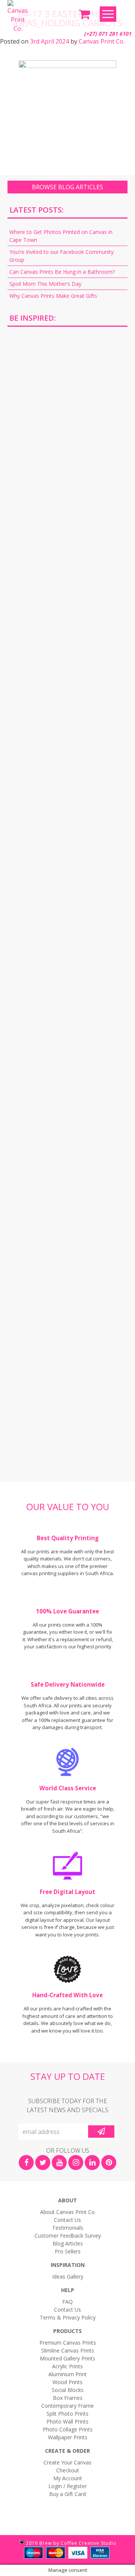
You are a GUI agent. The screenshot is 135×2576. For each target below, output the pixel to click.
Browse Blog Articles (67, 187)
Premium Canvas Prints (68, 2343)
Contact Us (67, 2220)
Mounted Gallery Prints (67, 2358)
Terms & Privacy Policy (68, 2317)
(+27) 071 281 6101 (108, 34)
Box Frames (68, 2398)
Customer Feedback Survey (68, 2236)
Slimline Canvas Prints (68, 2350)
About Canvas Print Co (67, 2212)
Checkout (68, 2470)
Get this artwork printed (67, 397)
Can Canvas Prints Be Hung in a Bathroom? (62, 272)
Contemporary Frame (67, 2406)
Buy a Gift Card (67, 2494)
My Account (68, 2478)
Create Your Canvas (67, 2462)
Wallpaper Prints (68, 2437)
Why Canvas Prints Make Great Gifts (53, 296)
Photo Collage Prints (68, 2429)
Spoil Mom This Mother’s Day (45, 284)
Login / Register (67, 2486)
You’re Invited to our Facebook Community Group (61, 256)
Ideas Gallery (68, 2276)
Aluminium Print (67, 2374)
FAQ (67, 2302)
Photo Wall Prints (67, 2421)
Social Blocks (68, 2390)
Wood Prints (67, 2382)
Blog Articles (68, 2243)
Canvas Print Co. (102, 41)
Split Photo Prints (67, 2414)
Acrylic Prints (67, 2366)
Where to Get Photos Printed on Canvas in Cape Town (61, 236)
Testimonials (68, 2228)
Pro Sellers (68, 2251)
